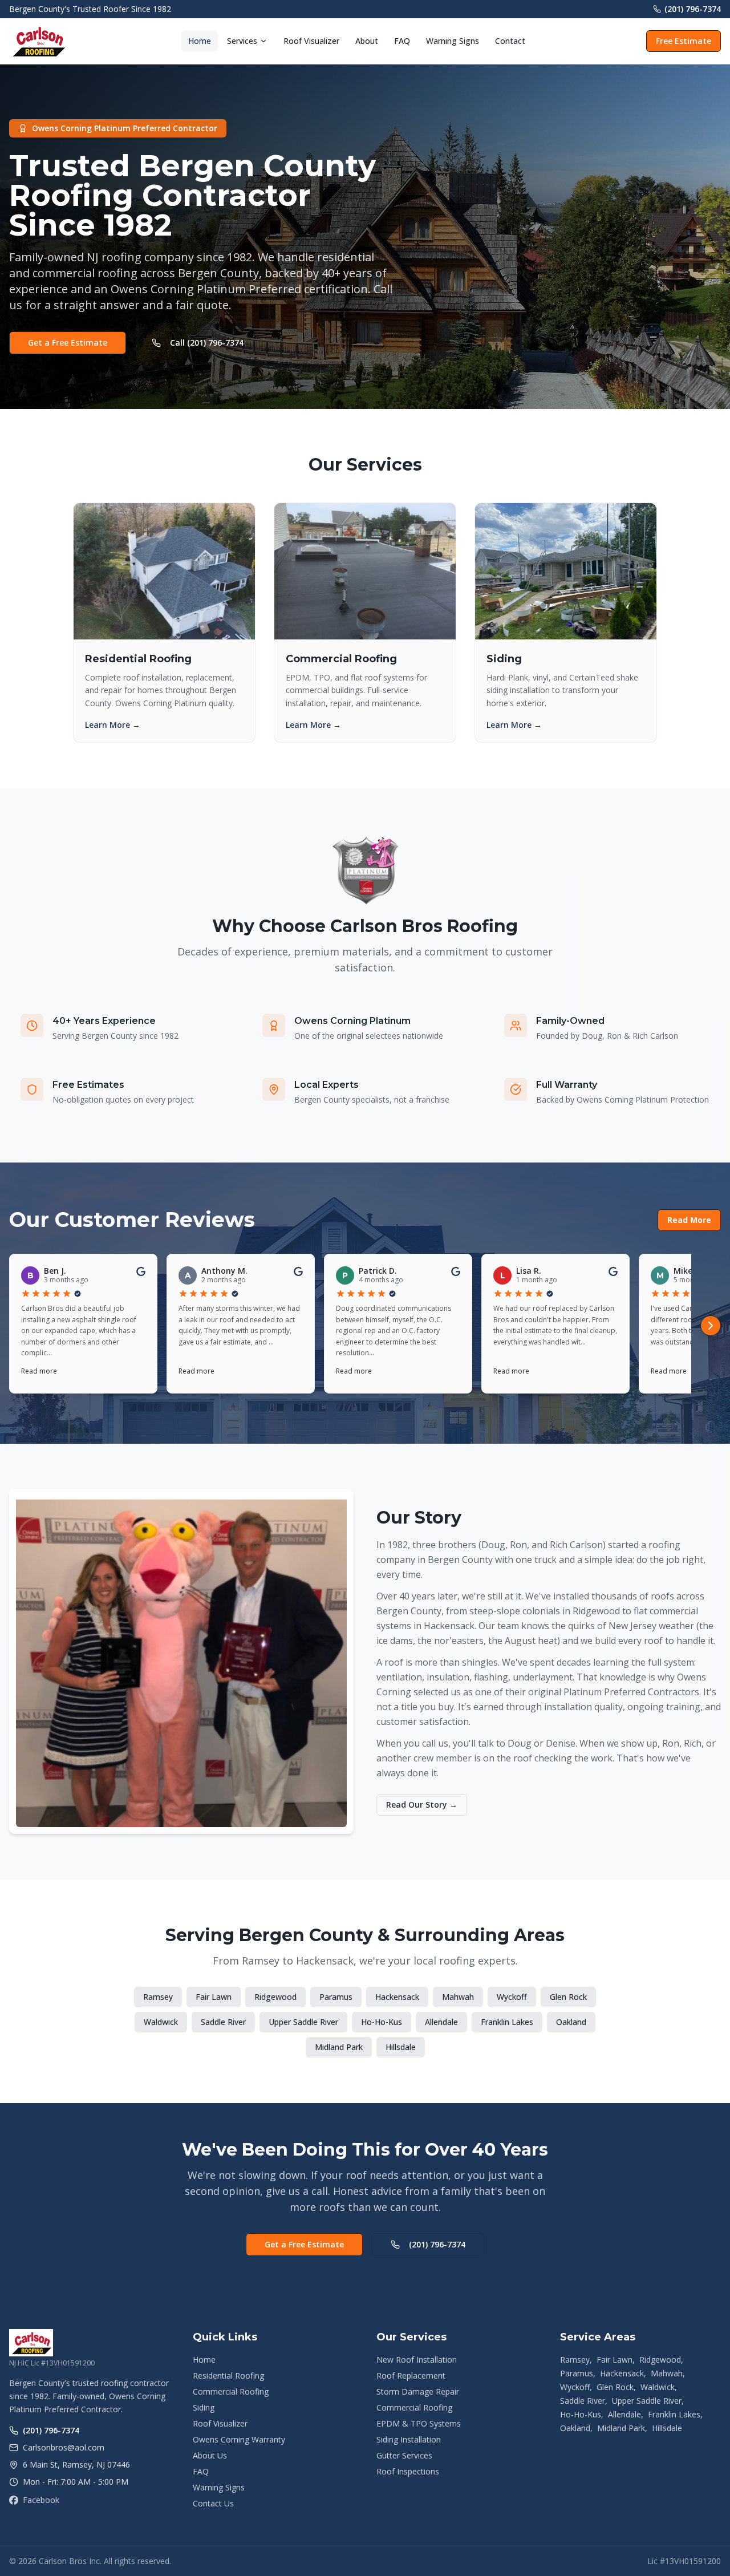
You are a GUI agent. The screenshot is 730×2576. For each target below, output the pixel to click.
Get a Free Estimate (68, 343)
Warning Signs (453, 41)
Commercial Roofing (231, 2391)
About (367, 41)
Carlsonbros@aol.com (64, 2447)
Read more (39, 1371)
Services (242, 41)
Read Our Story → (422, 1805)
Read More (689, 1220)
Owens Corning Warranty (239, 2439)
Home (200, 41)
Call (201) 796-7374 (207, 343)
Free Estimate (684, 41)
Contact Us (213, 2503)
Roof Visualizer (311, 41)
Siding (204, 2407)
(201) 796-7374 (693, 9)
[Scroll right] (711, 1326)
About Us (210, 2455)
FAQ (402, 41)
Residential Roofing (228, 2375)
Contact (510, 41)
